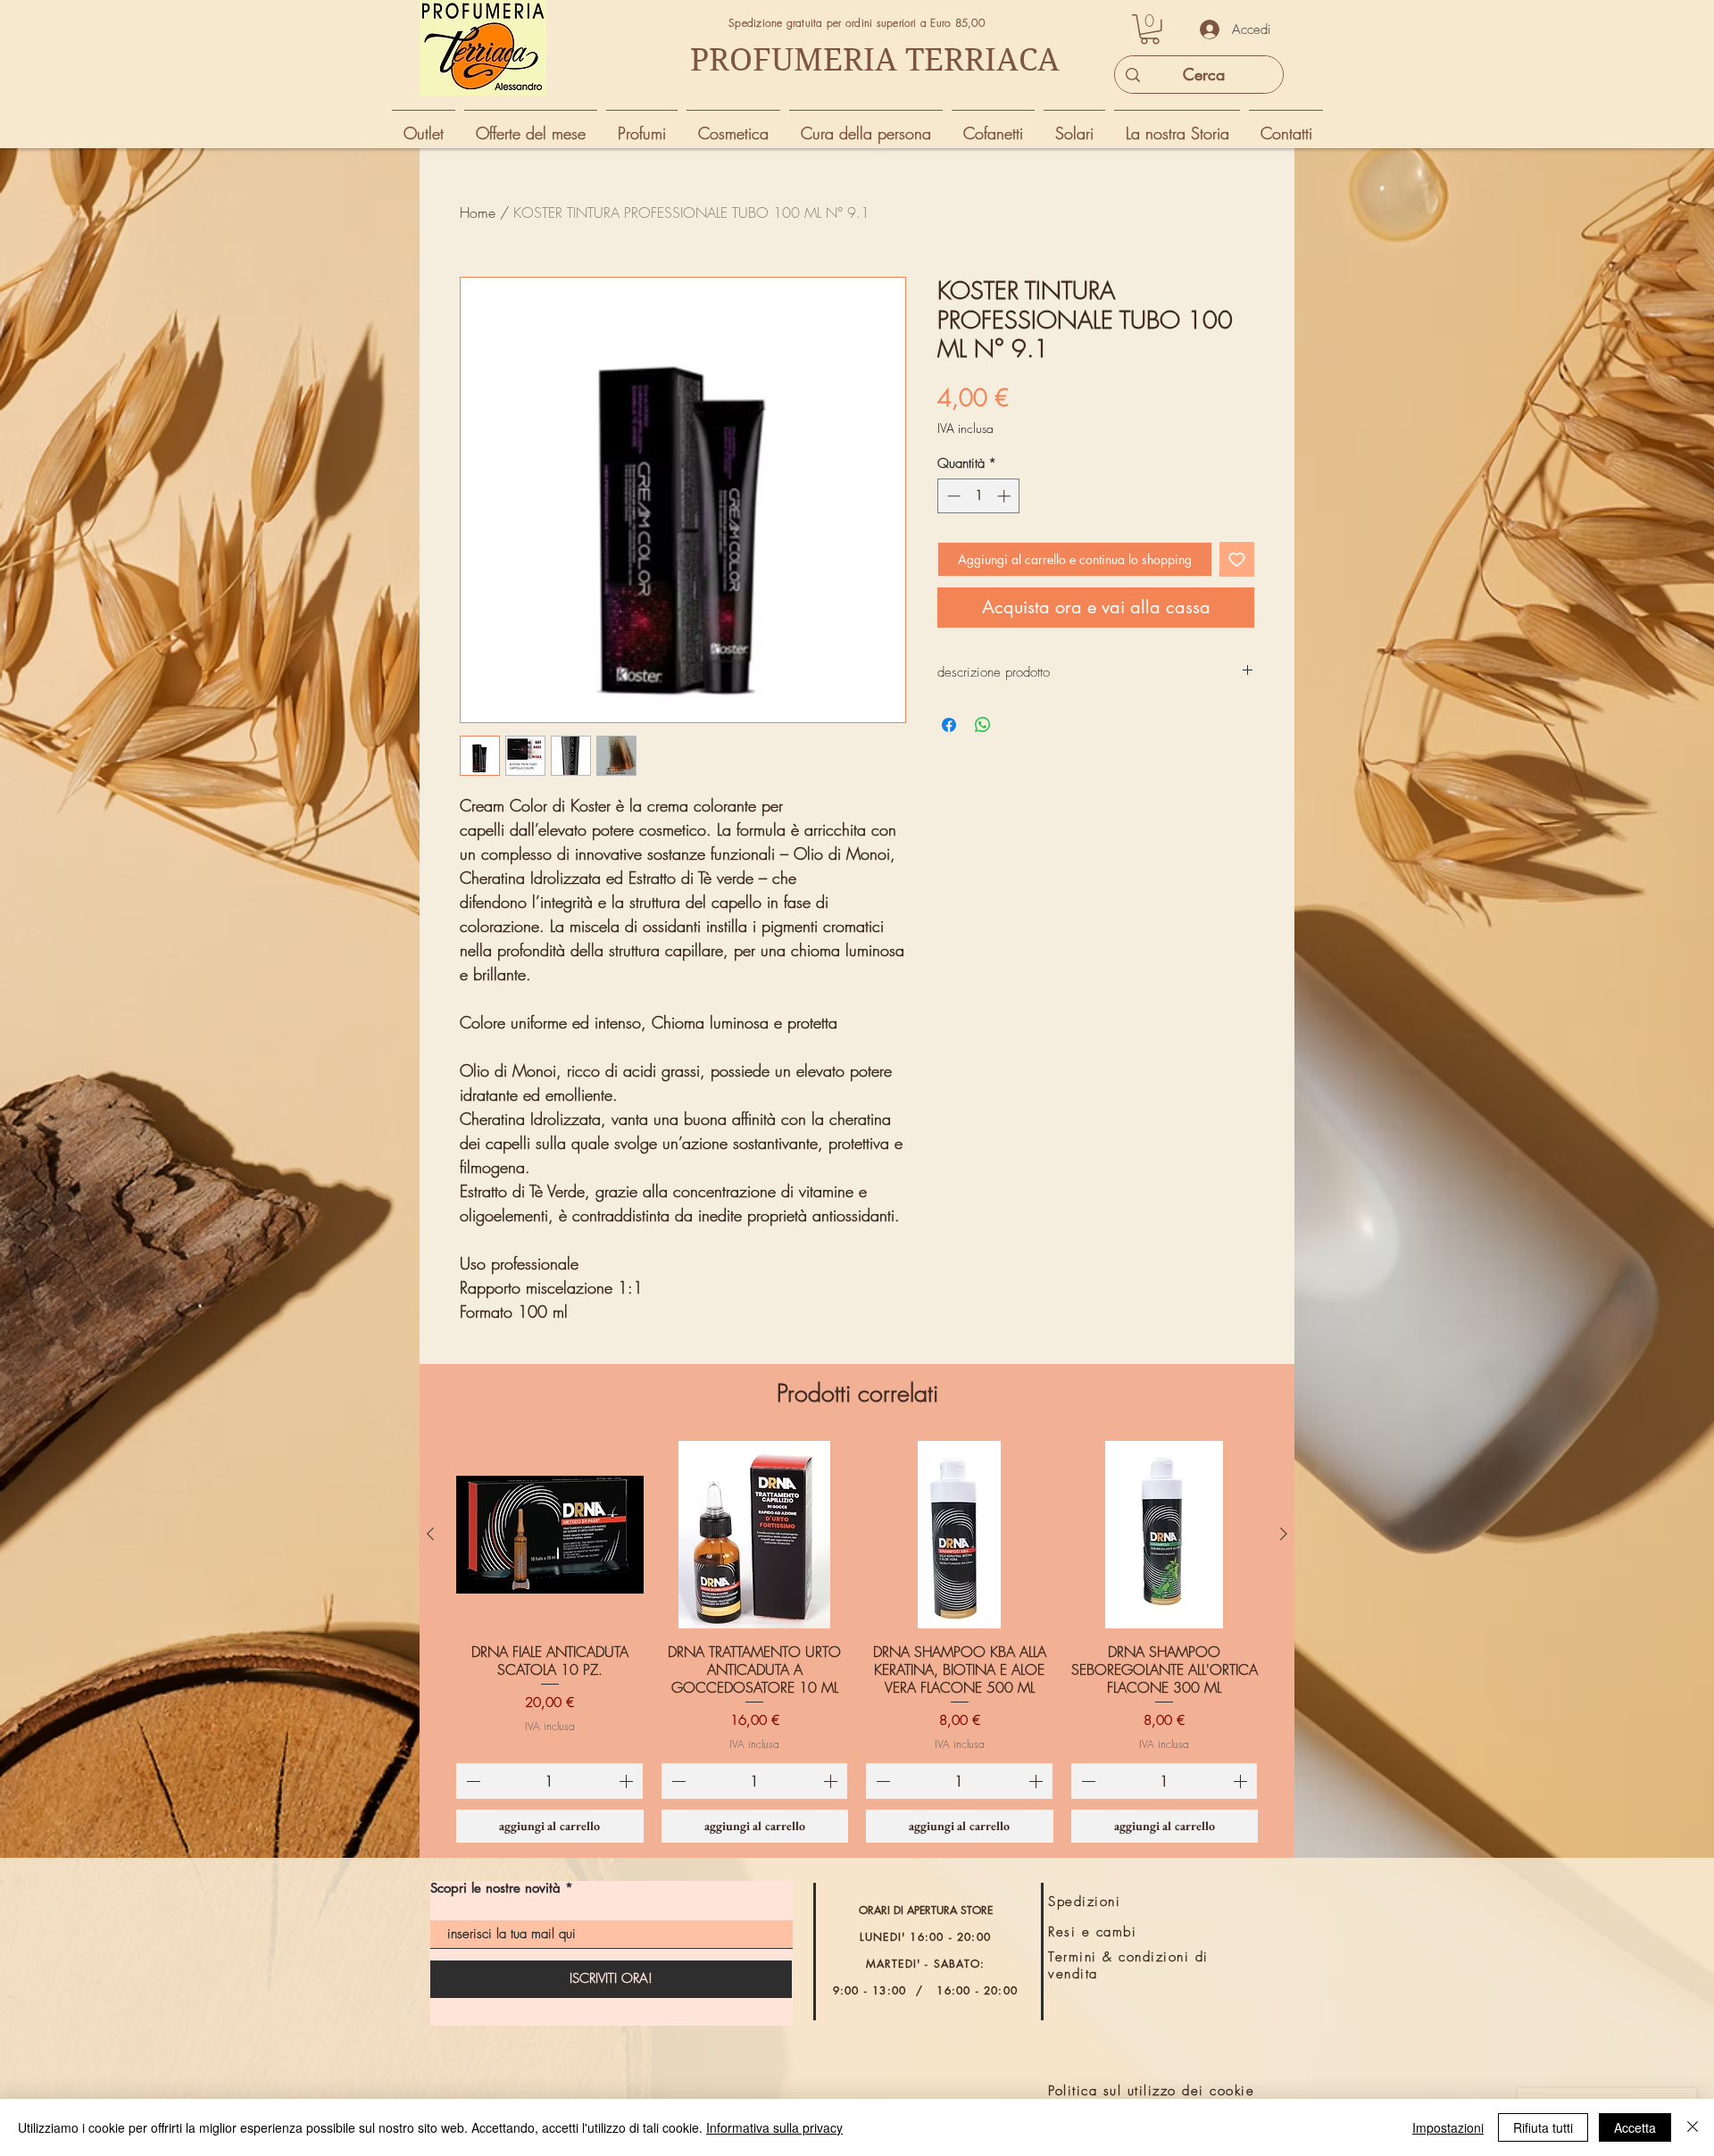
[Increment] (1006, 496)
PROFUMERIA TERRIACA (875, 60)
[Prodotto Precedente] (430, 1534)
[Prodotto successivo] (1284, 1534)
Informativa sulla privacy (774, 2127)
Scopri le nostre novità (495, 1888)
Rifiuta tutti (1543, 2127)
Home (478, 212)
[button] (1150, 29)
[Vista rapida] (550, 1535)
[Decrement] (952, 496)
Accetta (1635, 2127)
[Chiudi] (1693, 2127)
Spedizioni (1084, 1902)
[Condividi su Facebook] (949, 725)
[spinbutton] (979, 496)
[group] (857, 1642)
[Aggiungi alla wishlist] (1237, 559)
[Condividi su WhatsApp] (983, 725)
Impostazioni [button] (1448, 2127)
